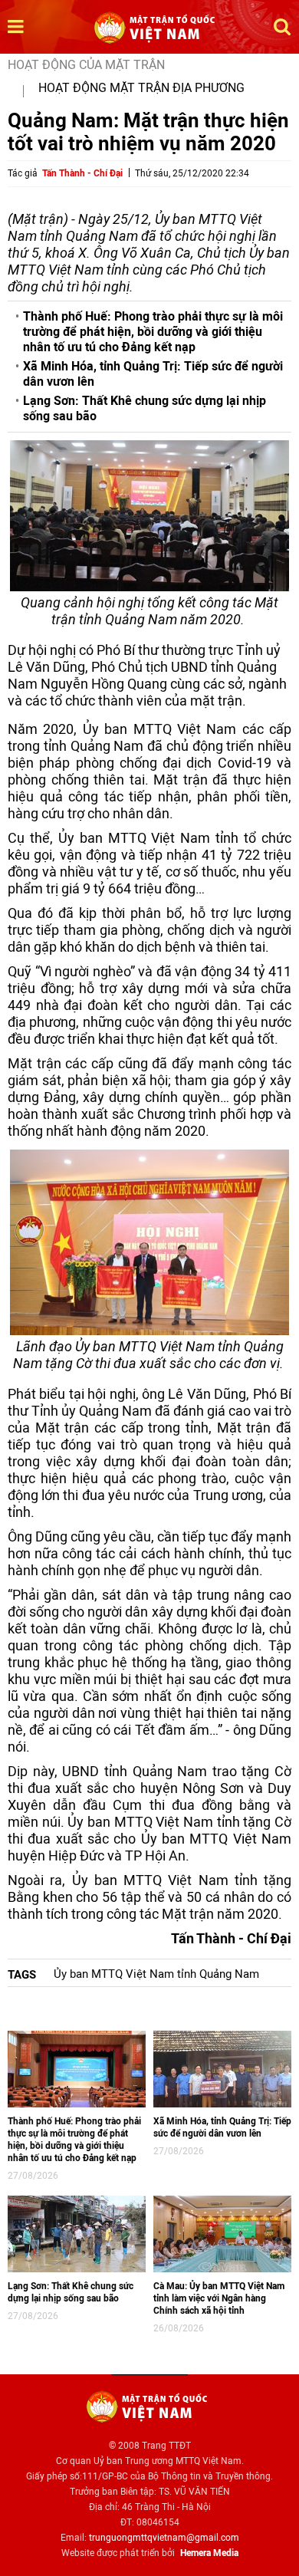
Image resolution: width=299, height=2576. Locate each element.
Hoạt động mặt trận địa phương (141, 88)
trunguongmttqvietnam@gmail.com (164, 2538)
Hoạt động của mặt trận (86, 65)
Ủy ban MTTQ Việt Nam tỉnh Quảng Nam (156, 1974)
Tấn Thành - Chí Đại (82, 173)
